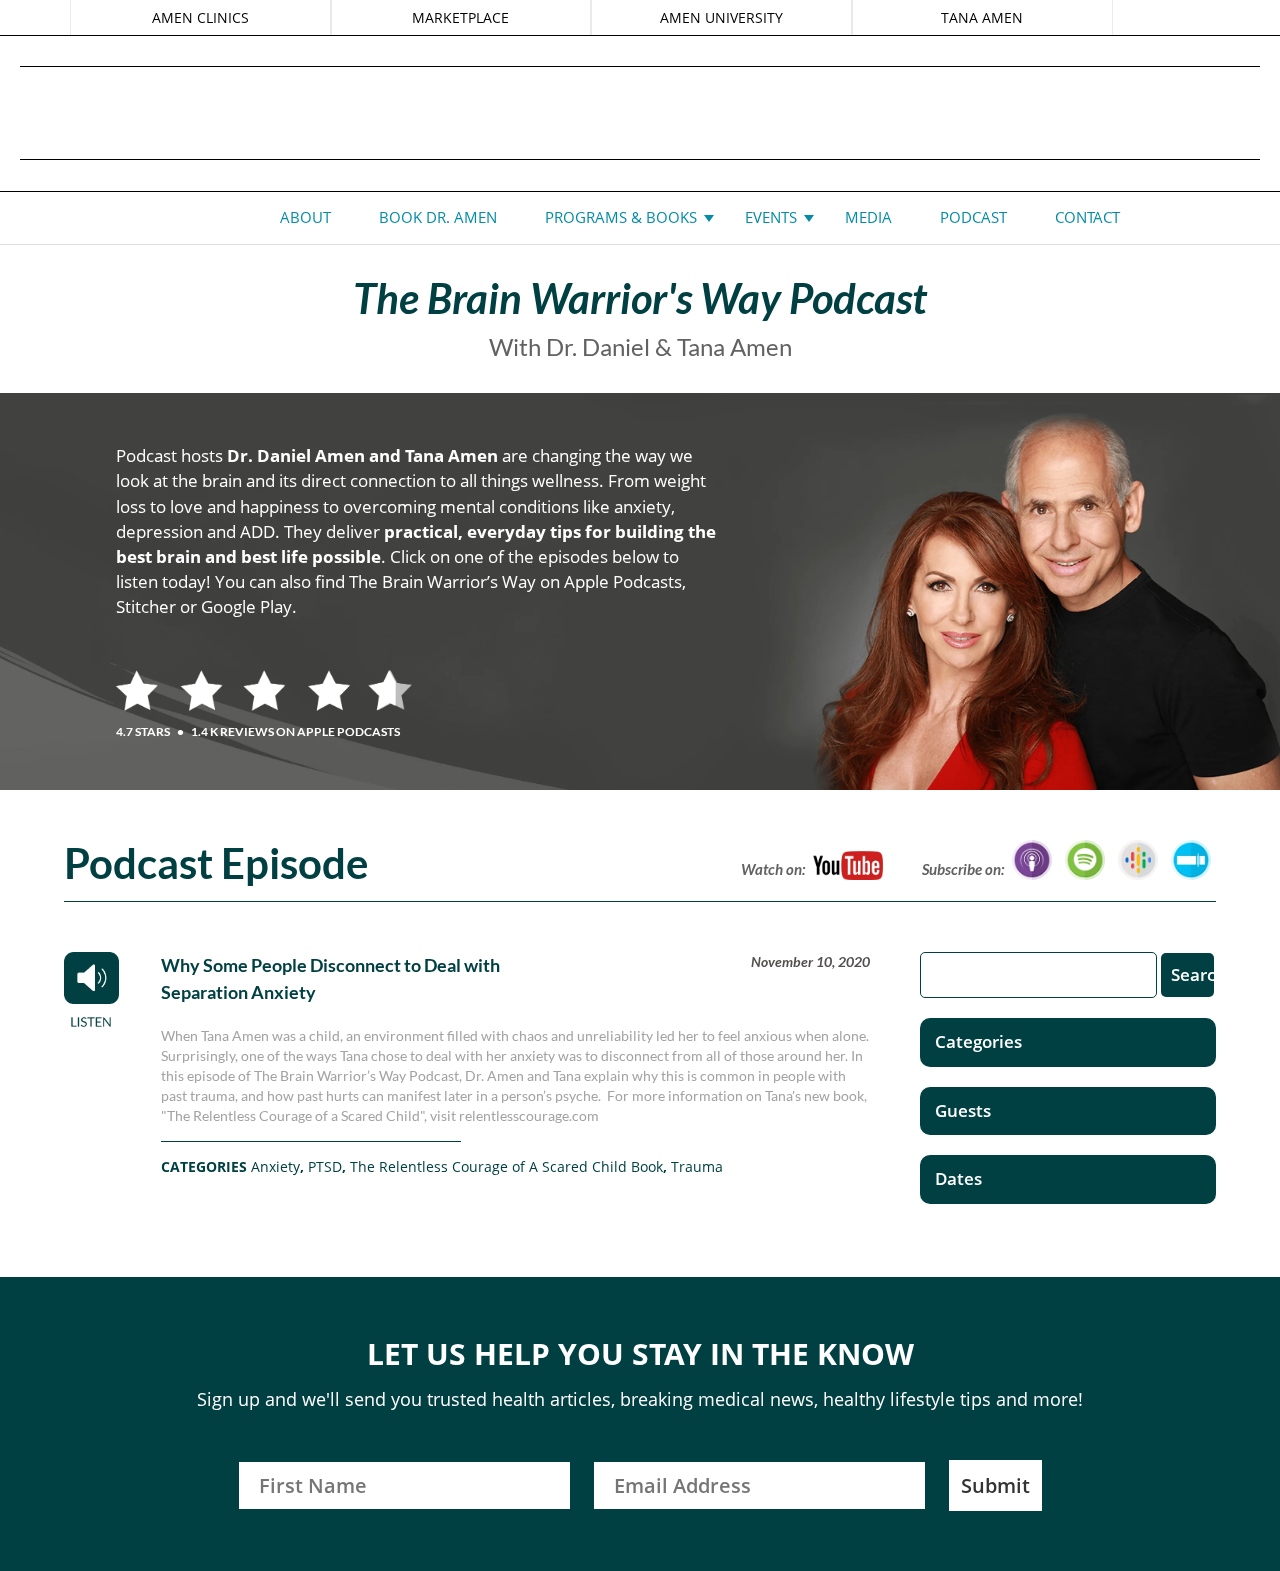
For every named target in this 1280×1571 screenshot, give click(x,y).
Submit (995, 1485)
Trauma (697, 1166)
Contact (1087, 217)
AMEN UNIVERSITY (721, 17)
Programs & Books (621, 217)
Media (868, 217)
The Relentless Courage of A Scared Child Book (506, 1166)
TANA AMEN (982, 17)
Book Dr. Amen (438, 217)
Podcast (973, 217)
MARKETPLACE (460, 17)
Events (771, 217)
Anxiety (275, 1166)
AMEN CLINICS (200, 17)
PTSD (325, 1166)
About (305, 217)
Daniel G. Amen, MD (640, 112)
